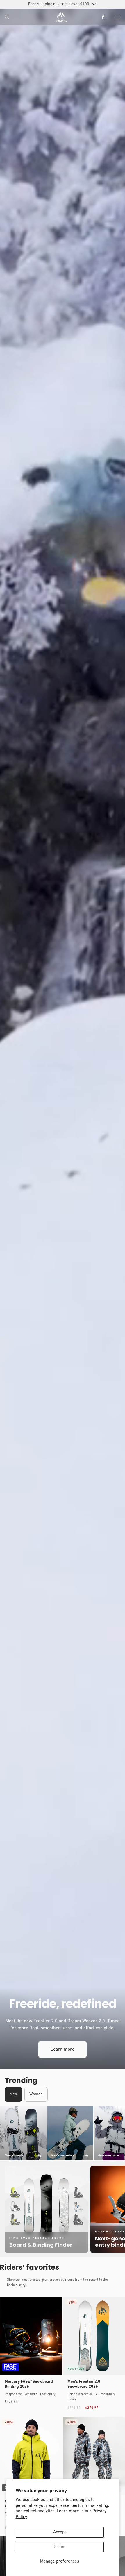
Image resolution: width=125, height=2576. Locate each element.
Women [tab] (36, 2094)
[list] (63, 2134)
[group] (63, 1039)
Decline (60, 2547)
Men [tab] (13, 2094)
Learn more (63, 2049)
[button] (8, 17)
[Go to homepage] (61, 17)
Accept (60, 2532)
